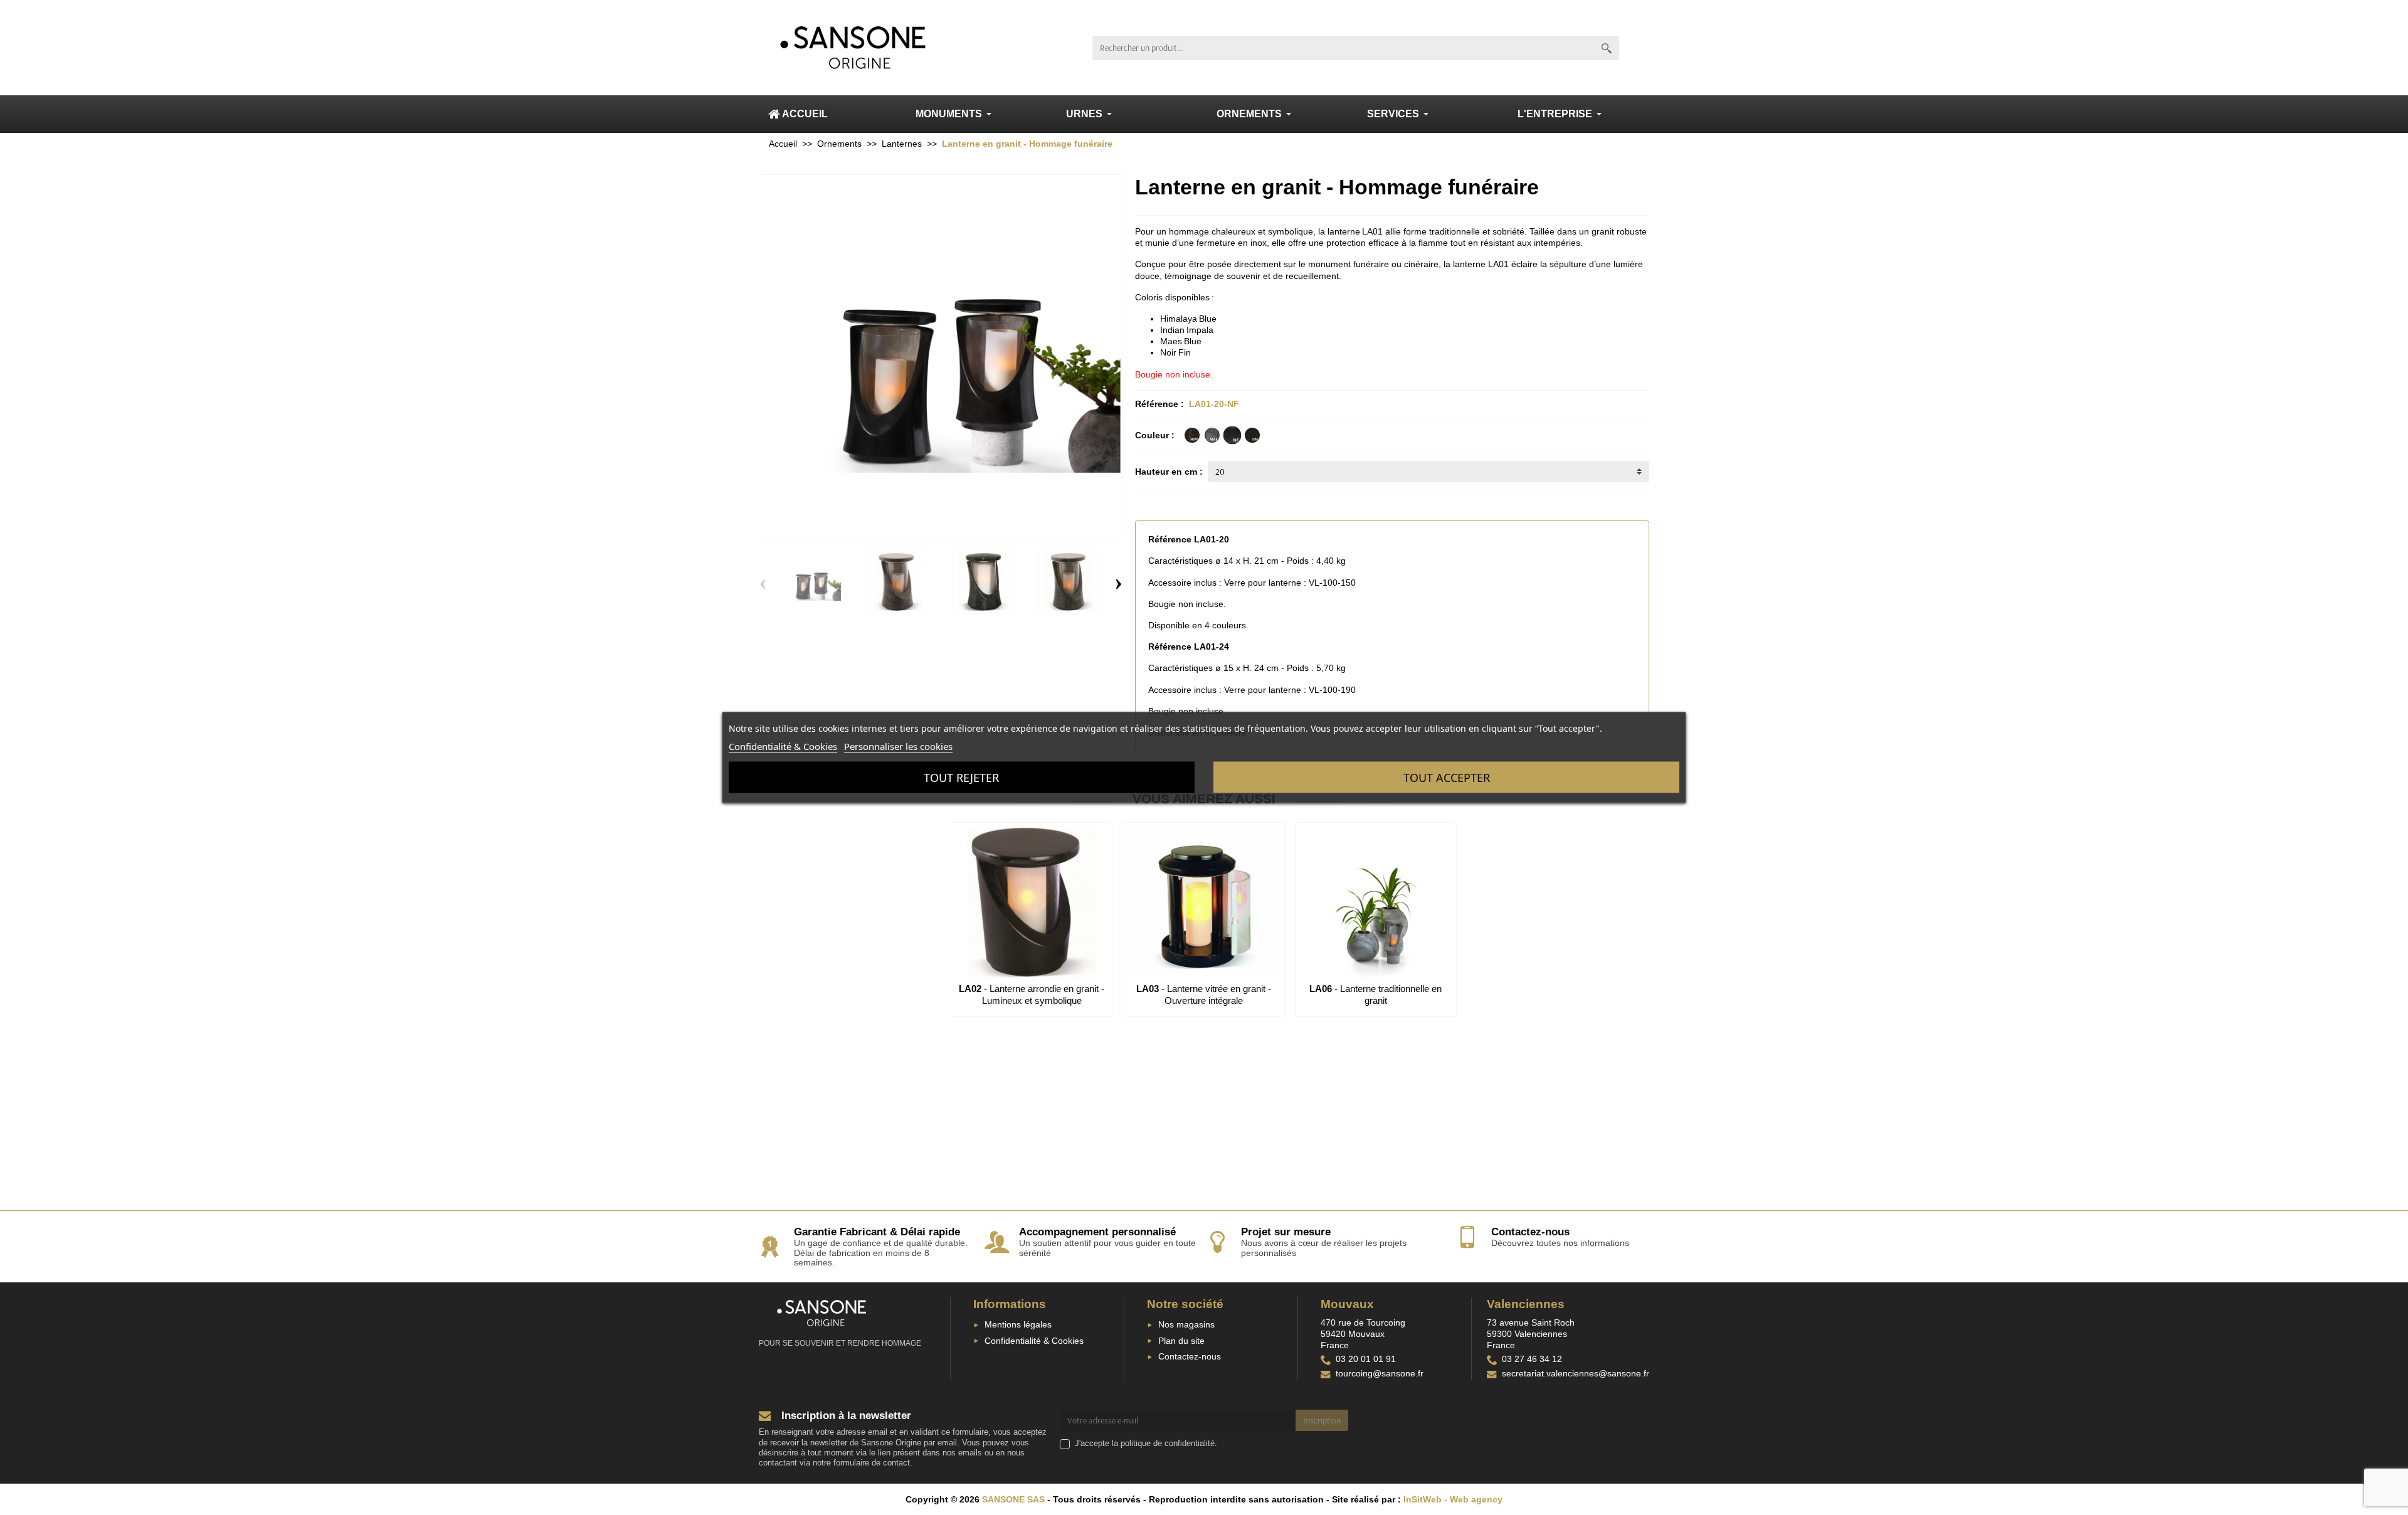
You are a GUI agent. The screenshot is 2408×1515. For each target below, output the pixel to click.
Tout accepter (1447, 778)
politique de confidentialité (1168, 1444)
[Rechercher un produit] (1607, 48)
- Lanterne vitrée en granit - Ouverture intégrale (1204, 994)
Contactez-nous (1190, 1356)
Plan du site (1181, 1341)
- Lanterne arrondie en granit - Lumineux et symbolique (1032, 994)
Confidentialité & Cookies (1034, 1341)
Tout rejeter (961, 778)
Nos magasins (1186, 1324)
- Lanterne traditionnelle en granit (1376, 994)
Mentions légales (1018, 1324)
